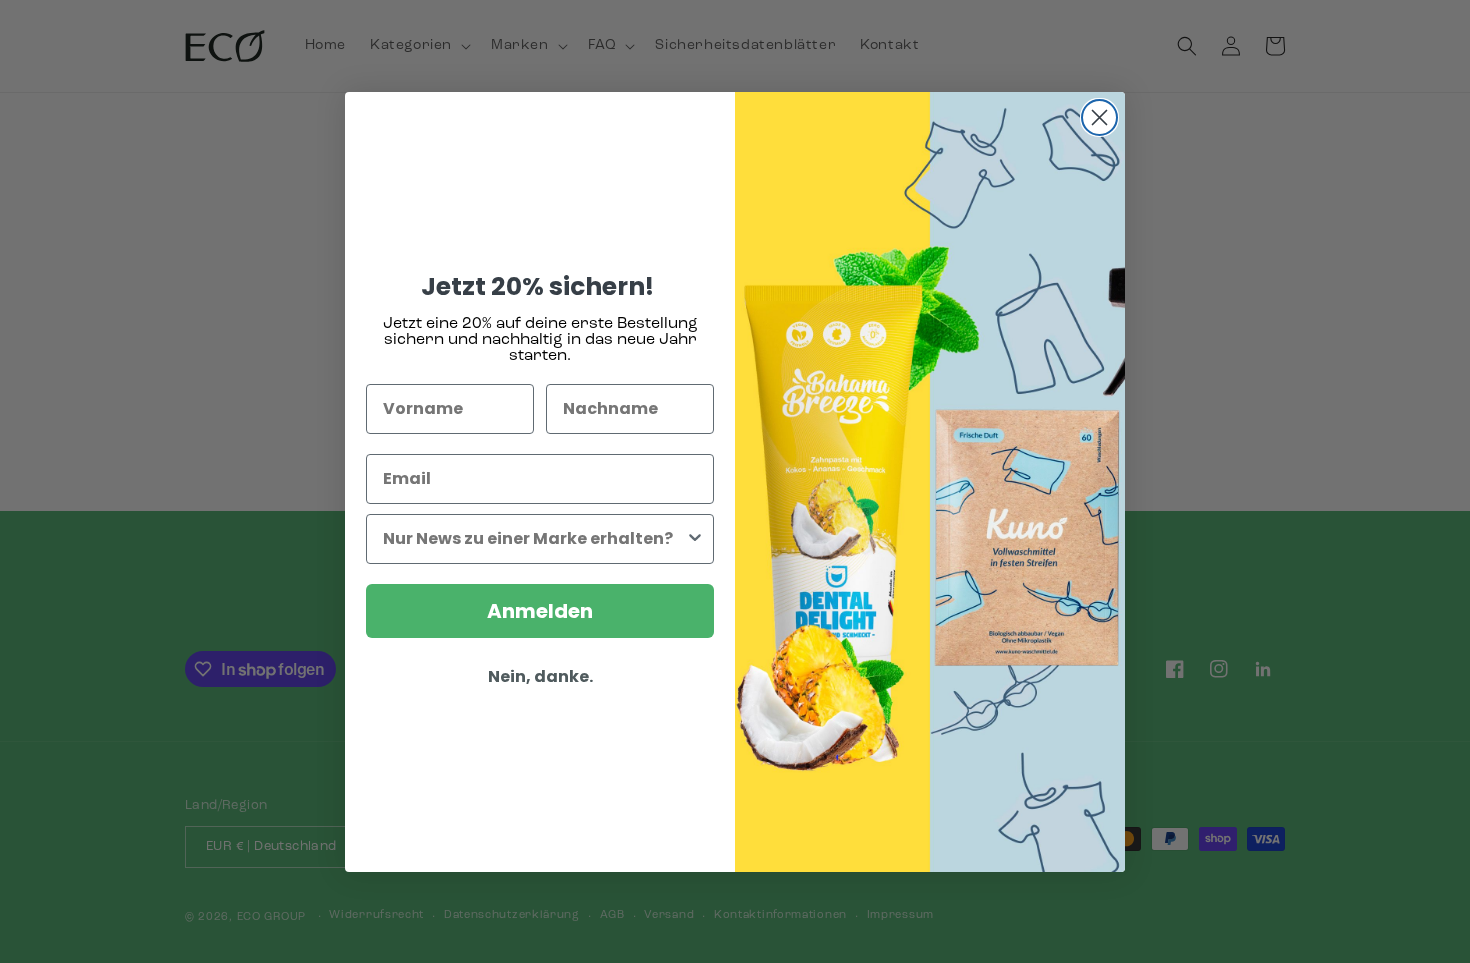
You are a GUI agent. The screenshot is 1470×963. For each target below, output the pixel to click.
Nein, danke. (540, 676)
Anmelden (540, 611)
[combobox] (534, 539)
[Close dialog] (1099, 117)
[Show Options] (695, 539)
